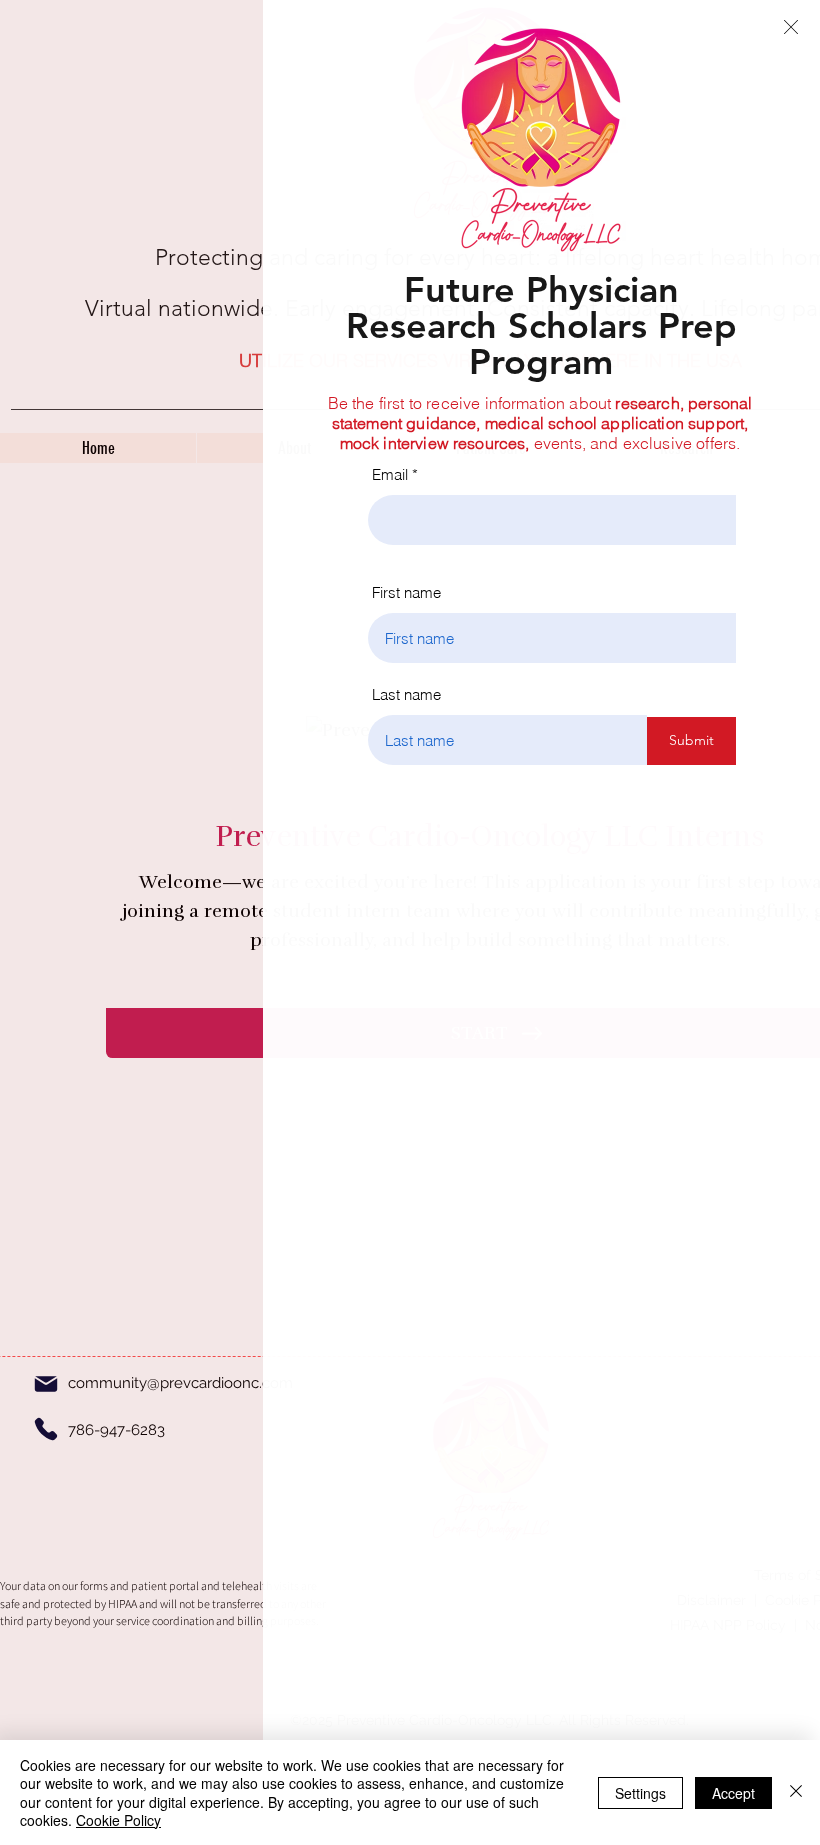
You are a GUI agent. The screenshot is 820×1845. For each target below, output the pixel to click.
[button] (791, 27)
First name (406, 592)
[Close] (796, 1792)
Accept (733, 1793)
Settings (640, 1793)
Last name (406, 694)
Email (390, 474)
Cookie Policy (118, 1820)
